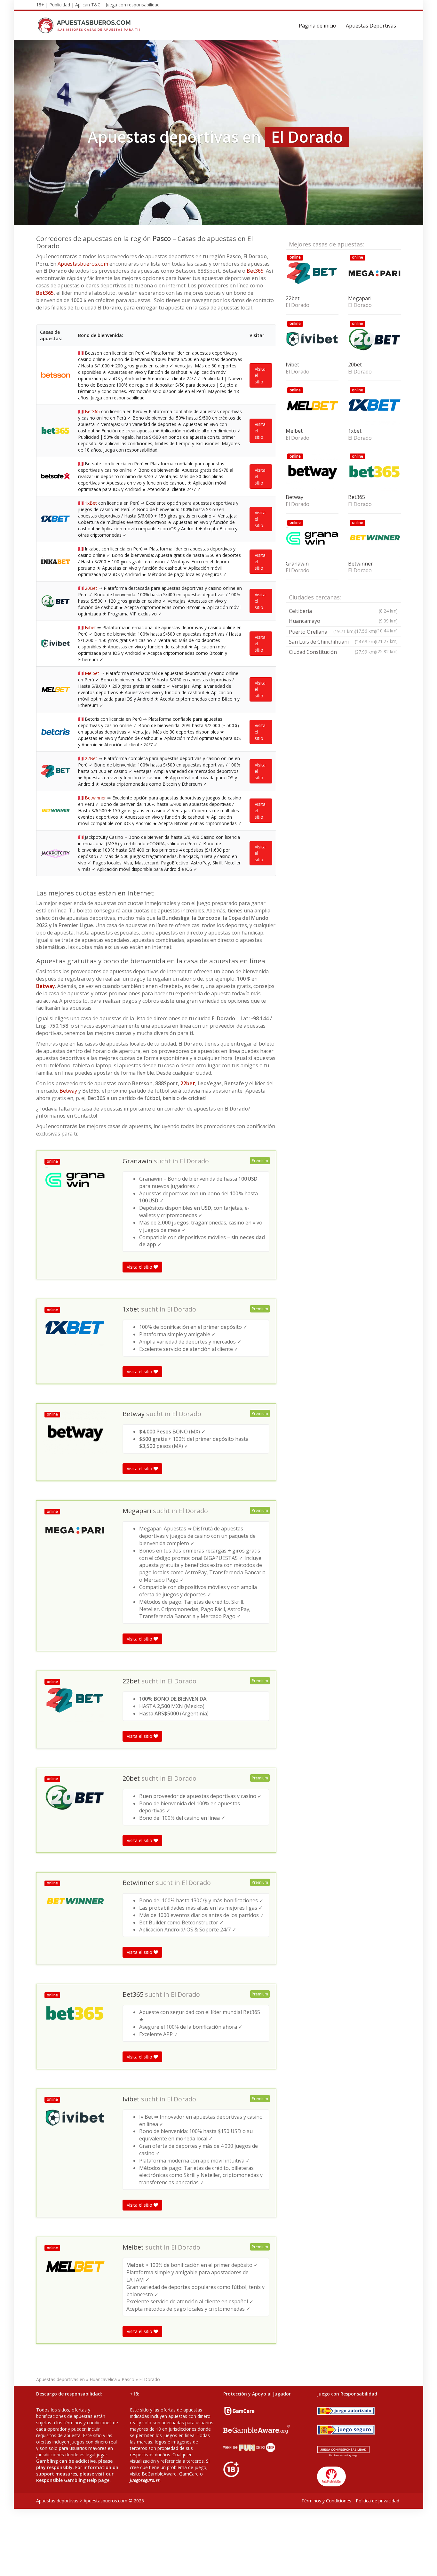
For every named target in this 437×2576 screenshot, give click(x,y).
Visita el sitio (260, 375)
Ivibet (90, 627)
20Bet (91, 588)
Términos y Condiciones (326, 2501)
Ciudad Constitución (333, 652)
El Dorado (194, 1161)
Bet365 (255, 271)
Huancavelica (103, 2379)
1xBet (91, 503)
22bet (188, 1083)
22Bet (91, 758)
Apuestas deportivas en (60, 2379)
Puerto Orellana (343, 633)
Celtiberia (343, 611)
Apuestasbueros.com (83, 264)
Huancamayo (343, 621)
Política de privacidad (377, 2501)
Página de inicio (318, 26)
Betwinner (95, 798)
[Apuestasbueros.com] (91, 26)
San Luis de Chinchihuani (333, 642)
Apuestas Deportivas (371, 26)
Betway (46, 986)
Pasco (128, 2379)
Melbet (92, 673)
